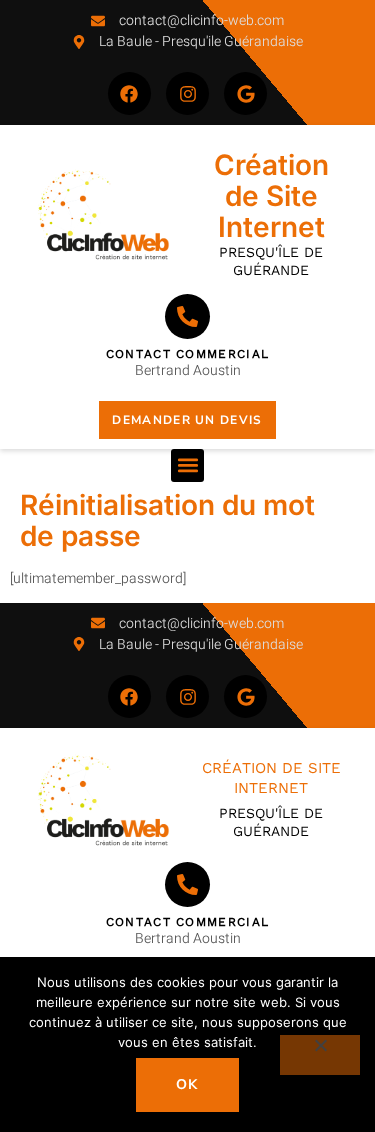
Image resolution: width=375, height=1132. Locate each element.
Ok (187, 1084)
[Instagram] (187, 93)
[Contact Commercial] (187, 316)
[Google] (245, 93)
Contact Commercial (187, 354)
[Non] (320, 1055)
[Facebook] (129, 93)
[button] (187, 465)
